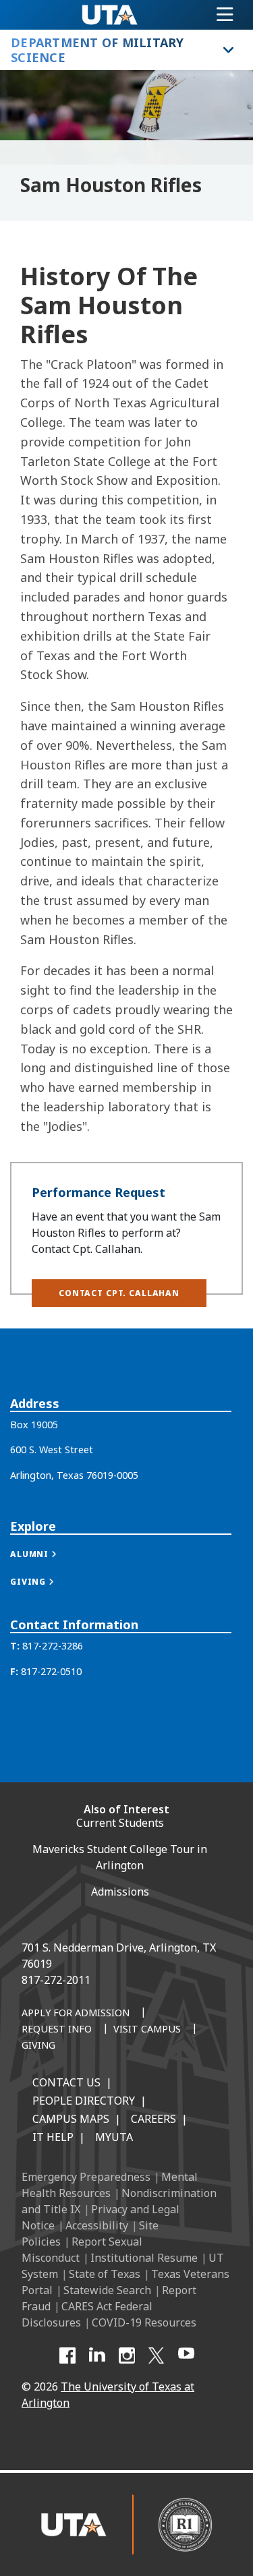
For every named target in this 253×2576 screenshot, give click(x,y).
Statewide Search (107, 2290)
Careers (153, 2119)
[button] (119, 1293)
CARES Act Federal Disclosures (87, 2314)
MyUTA (114, 2137)
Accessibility (97, 2225)
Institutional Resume (144, 2258)
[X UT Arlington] (157, 2355)
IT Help (53, 2137)
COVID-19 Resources (144, 2322)
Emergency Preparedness (86, 2177)
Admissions (120, 1892)
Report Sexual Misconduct (82, 2250)
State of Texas (105, 2274)
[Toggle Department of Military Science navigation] (228, 50)
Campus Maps (71, 2119)
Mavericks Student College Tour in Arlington (120, 1857)
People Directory (84, 2101)
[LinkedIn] (97, 2355)
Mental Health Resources (110, 2185)
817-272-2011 (56, 1980)
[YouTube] (186, 2355)
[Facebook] (67, 2355)
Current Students (120, 1823)
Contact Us (66, 2082)
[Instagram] (127, 2355)
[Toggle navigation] (225, 15)
